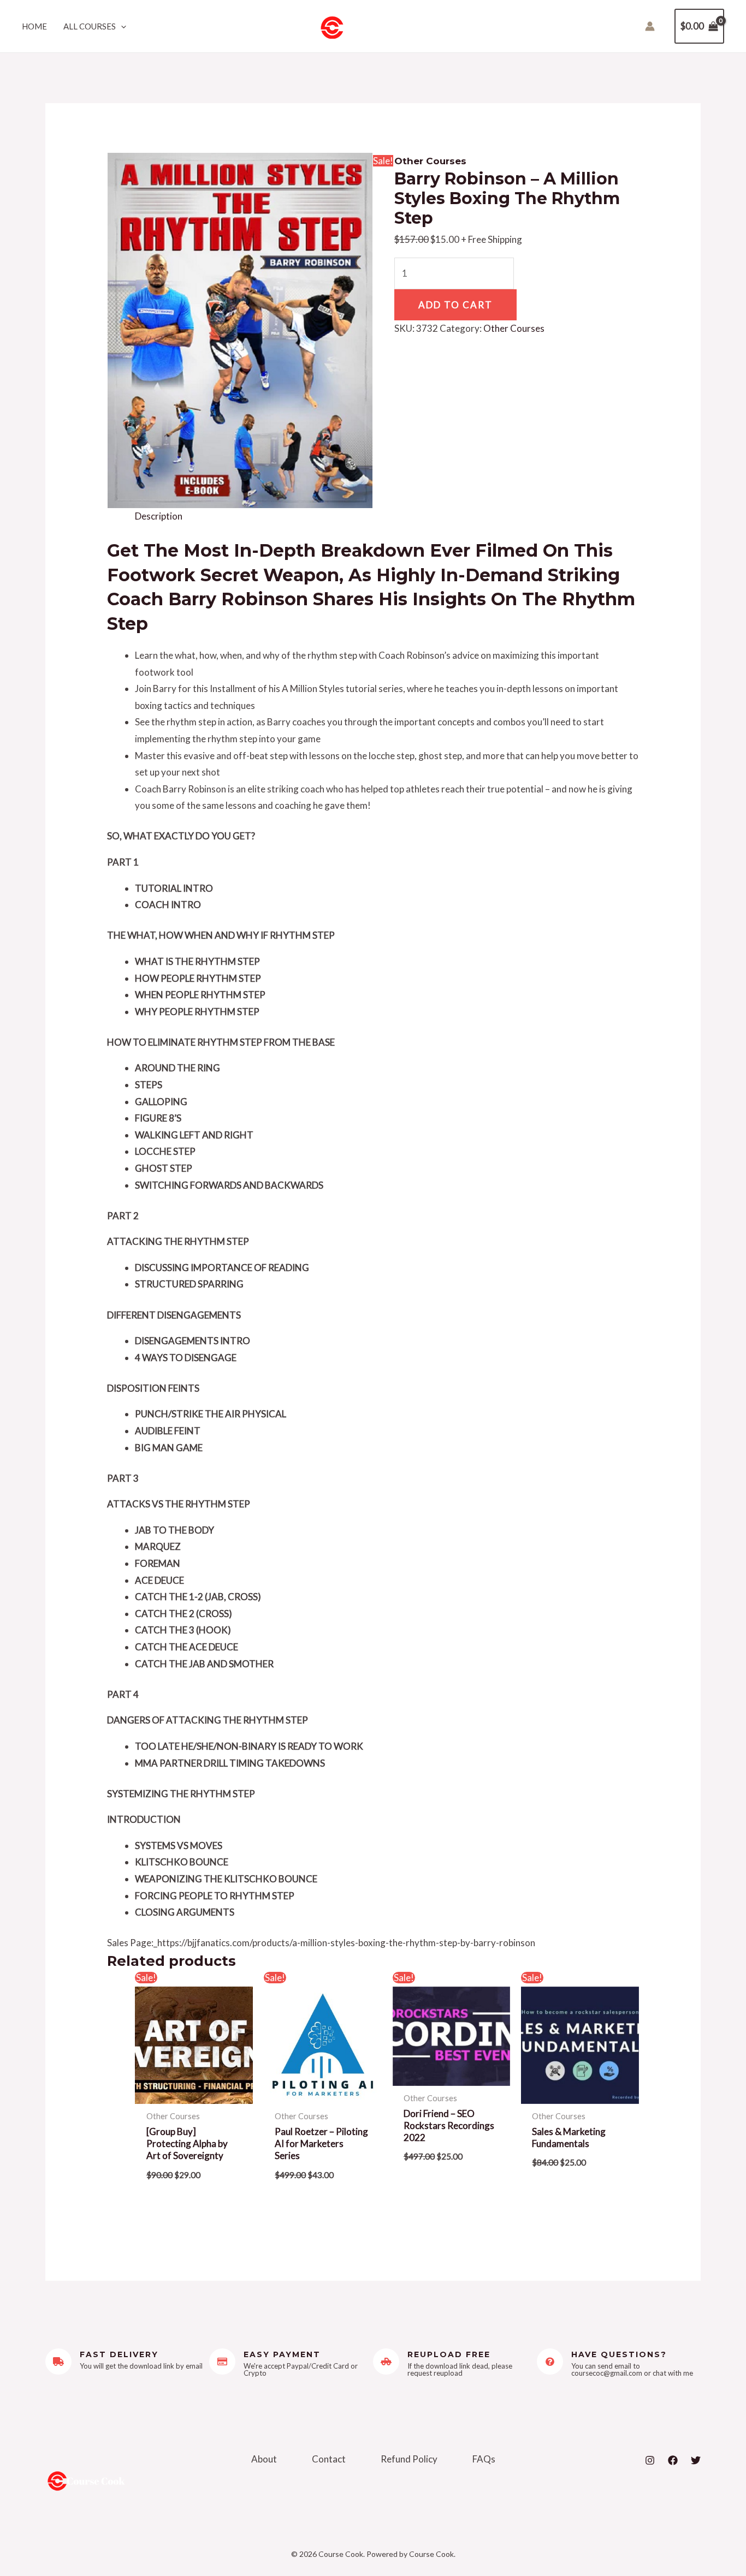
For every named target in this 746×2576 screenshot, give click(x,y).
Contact (329, 2459)
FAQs (484, 2459)
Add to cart (455, 305)
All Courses (90, 26)
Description (159, 516)
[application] (121, 26)
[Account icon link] (650, 26)
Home (34, 26)
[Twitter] (696, 2460)
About (264, 2459)
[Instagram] (650, 2460)
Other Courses (430, 161)
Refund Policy (409, 2459)
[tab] (159, 517)
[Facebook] (673, 2460)
